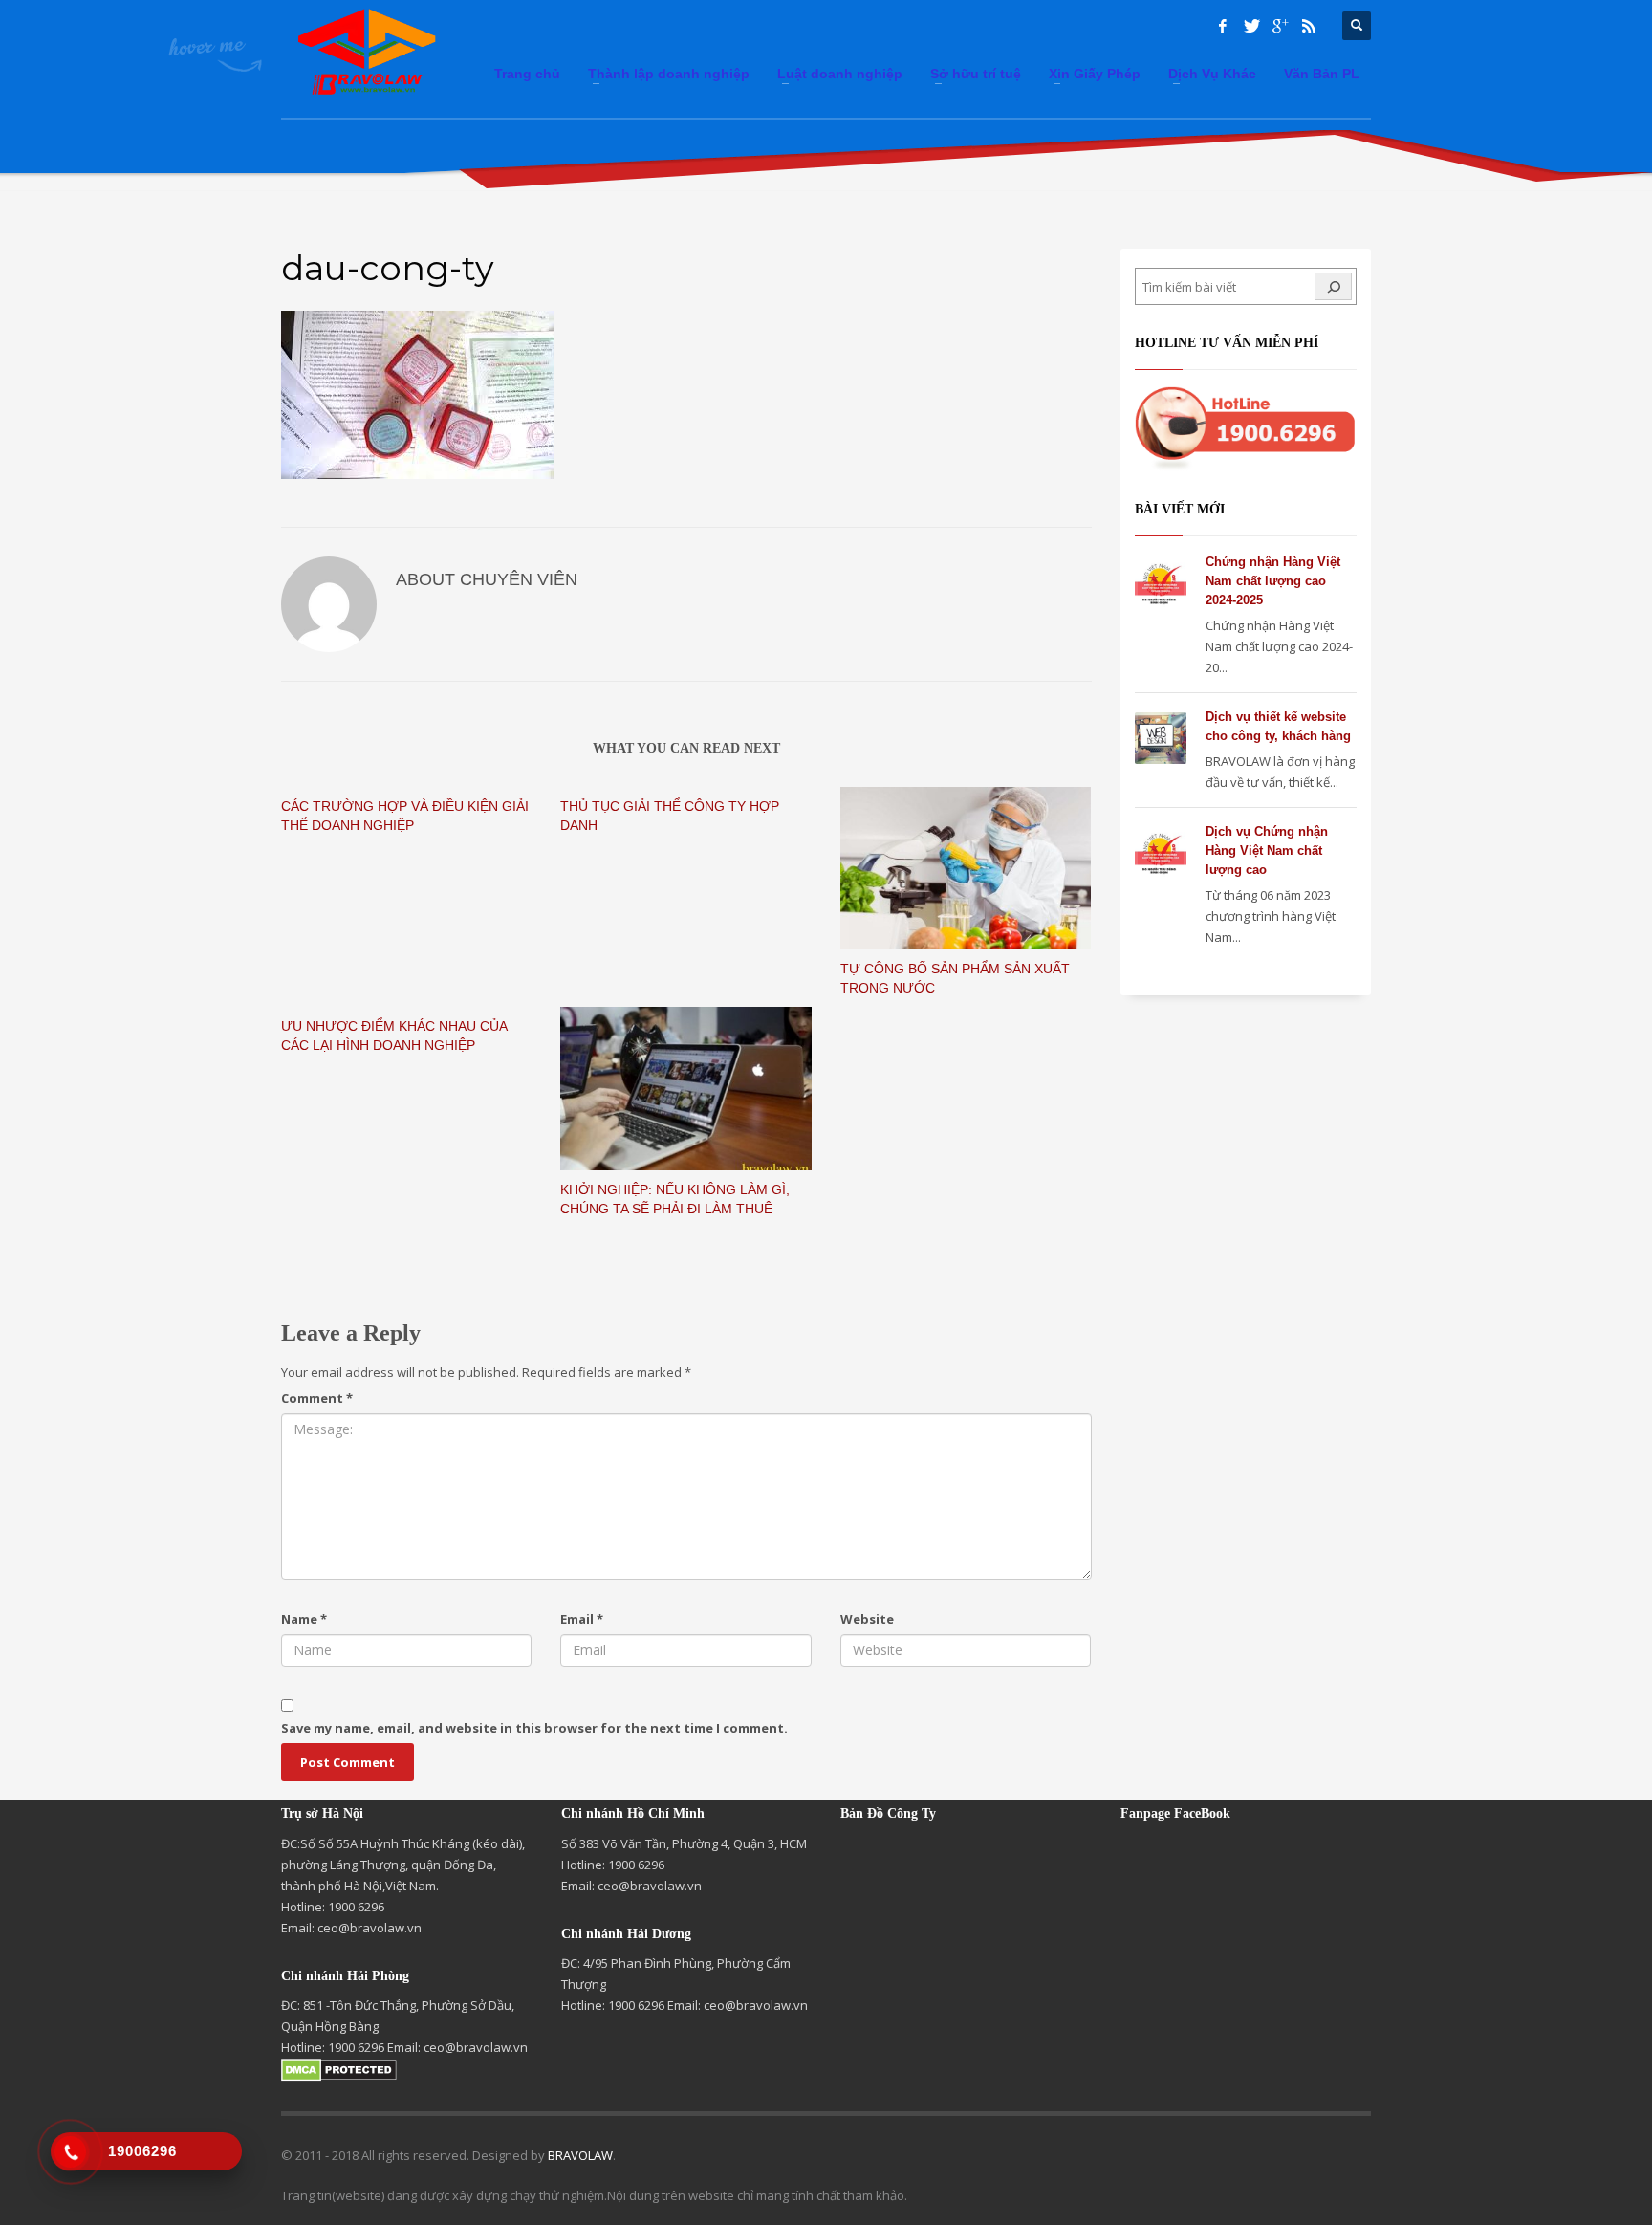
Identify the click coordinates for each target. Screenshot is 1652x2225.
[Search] (1333, 286)
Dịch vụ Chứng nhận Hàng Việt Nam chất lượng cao (1267, 851)
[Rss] (1309, 26)
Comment (317, 1398)
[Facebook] (1223, 26)
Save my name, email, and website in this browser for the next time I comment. (534, 1728)
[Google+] (1280, 26)
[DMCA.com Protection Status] (339, 2068)
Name (304, 1619)
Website (867, 1619)
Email (582, 1619)
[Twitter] (1251, 26)
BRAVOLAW (580, 2155)
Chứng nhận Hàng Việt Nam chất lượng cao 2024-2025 (1273, 581)
